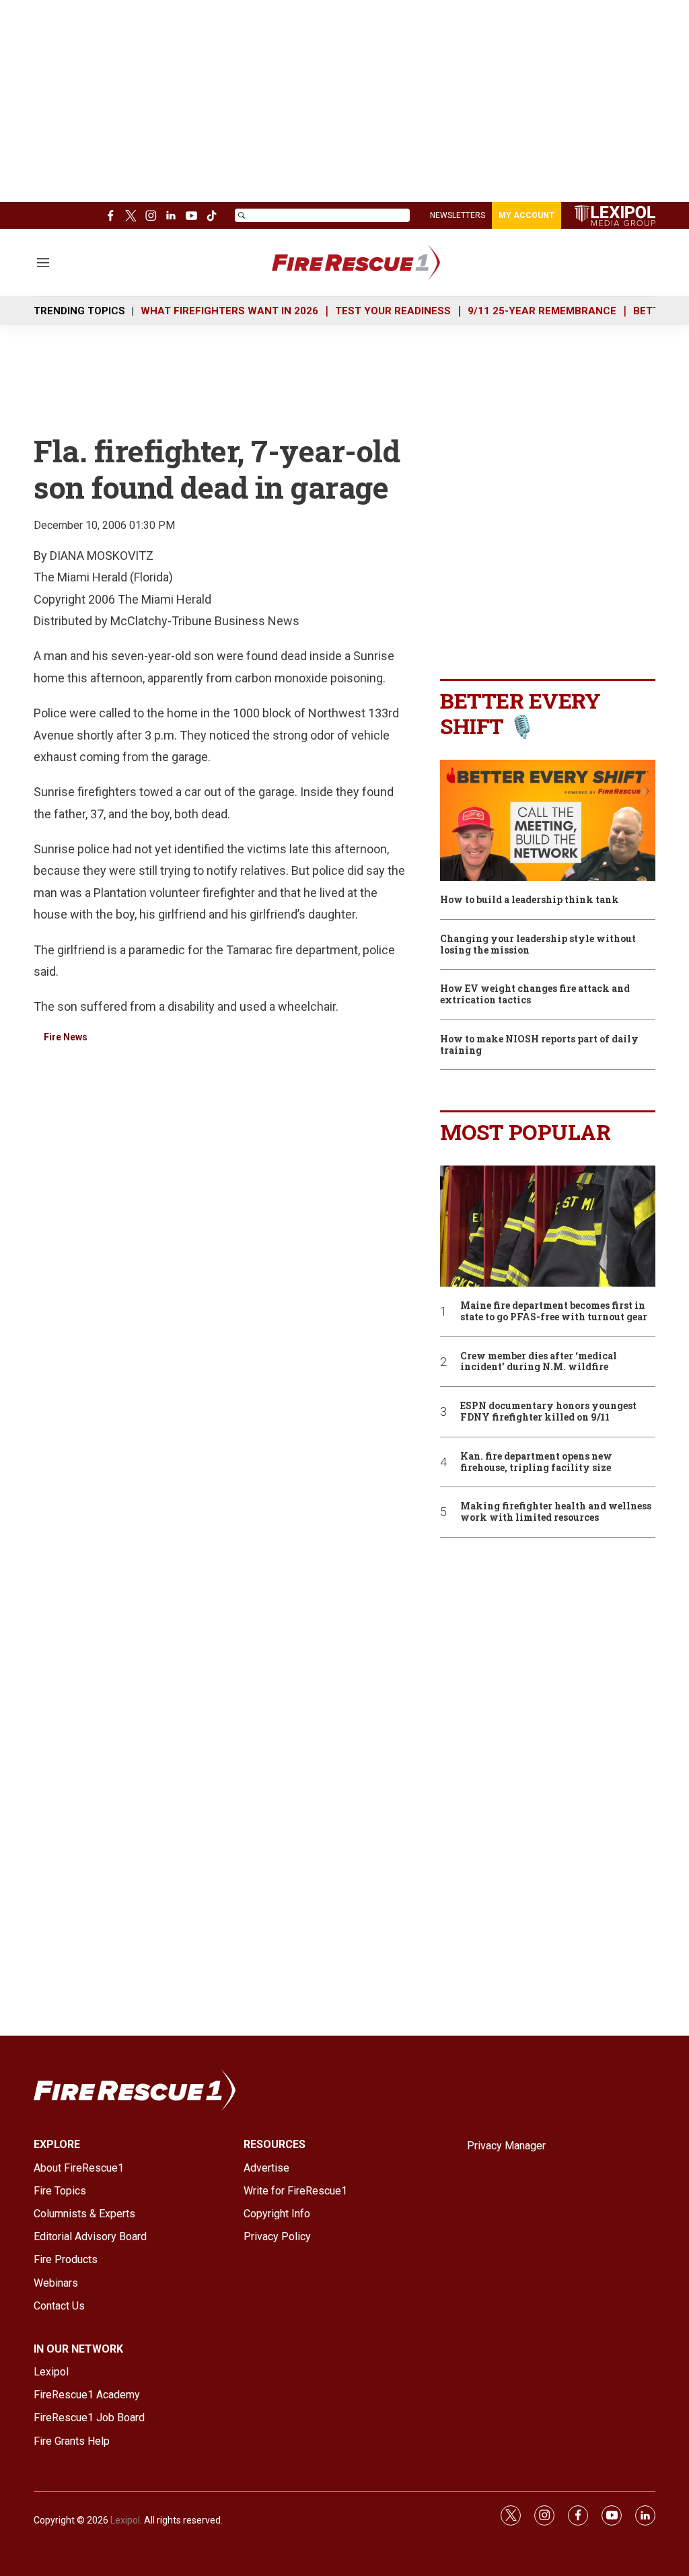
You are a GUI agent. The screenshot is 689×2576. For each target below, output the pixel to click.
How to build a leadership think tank (530, 900)
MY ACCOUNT (527, 215)
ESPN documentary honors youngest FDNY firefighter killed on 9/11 (548, 1412)
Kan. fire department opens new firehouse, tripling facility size (536, 1462)
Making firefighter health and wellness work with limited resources (556, 1512)
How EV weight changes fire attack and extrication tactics (535, 995)
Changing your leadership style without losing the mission (538, 945)
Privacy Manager (506, 2146)
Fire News (66, 1037)
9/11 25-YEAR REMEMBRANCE (542, 311)
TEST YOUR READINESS (393, 311)
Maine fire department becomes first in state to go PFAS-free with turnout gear (554, 1312)
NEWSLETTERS (458, 215)
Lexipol (125, 2520)
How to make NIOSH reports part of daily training (539, 1045)
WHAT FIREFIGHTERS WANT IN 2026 (229, 311)
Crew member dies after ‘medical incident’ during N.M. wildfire (539, 1362)
